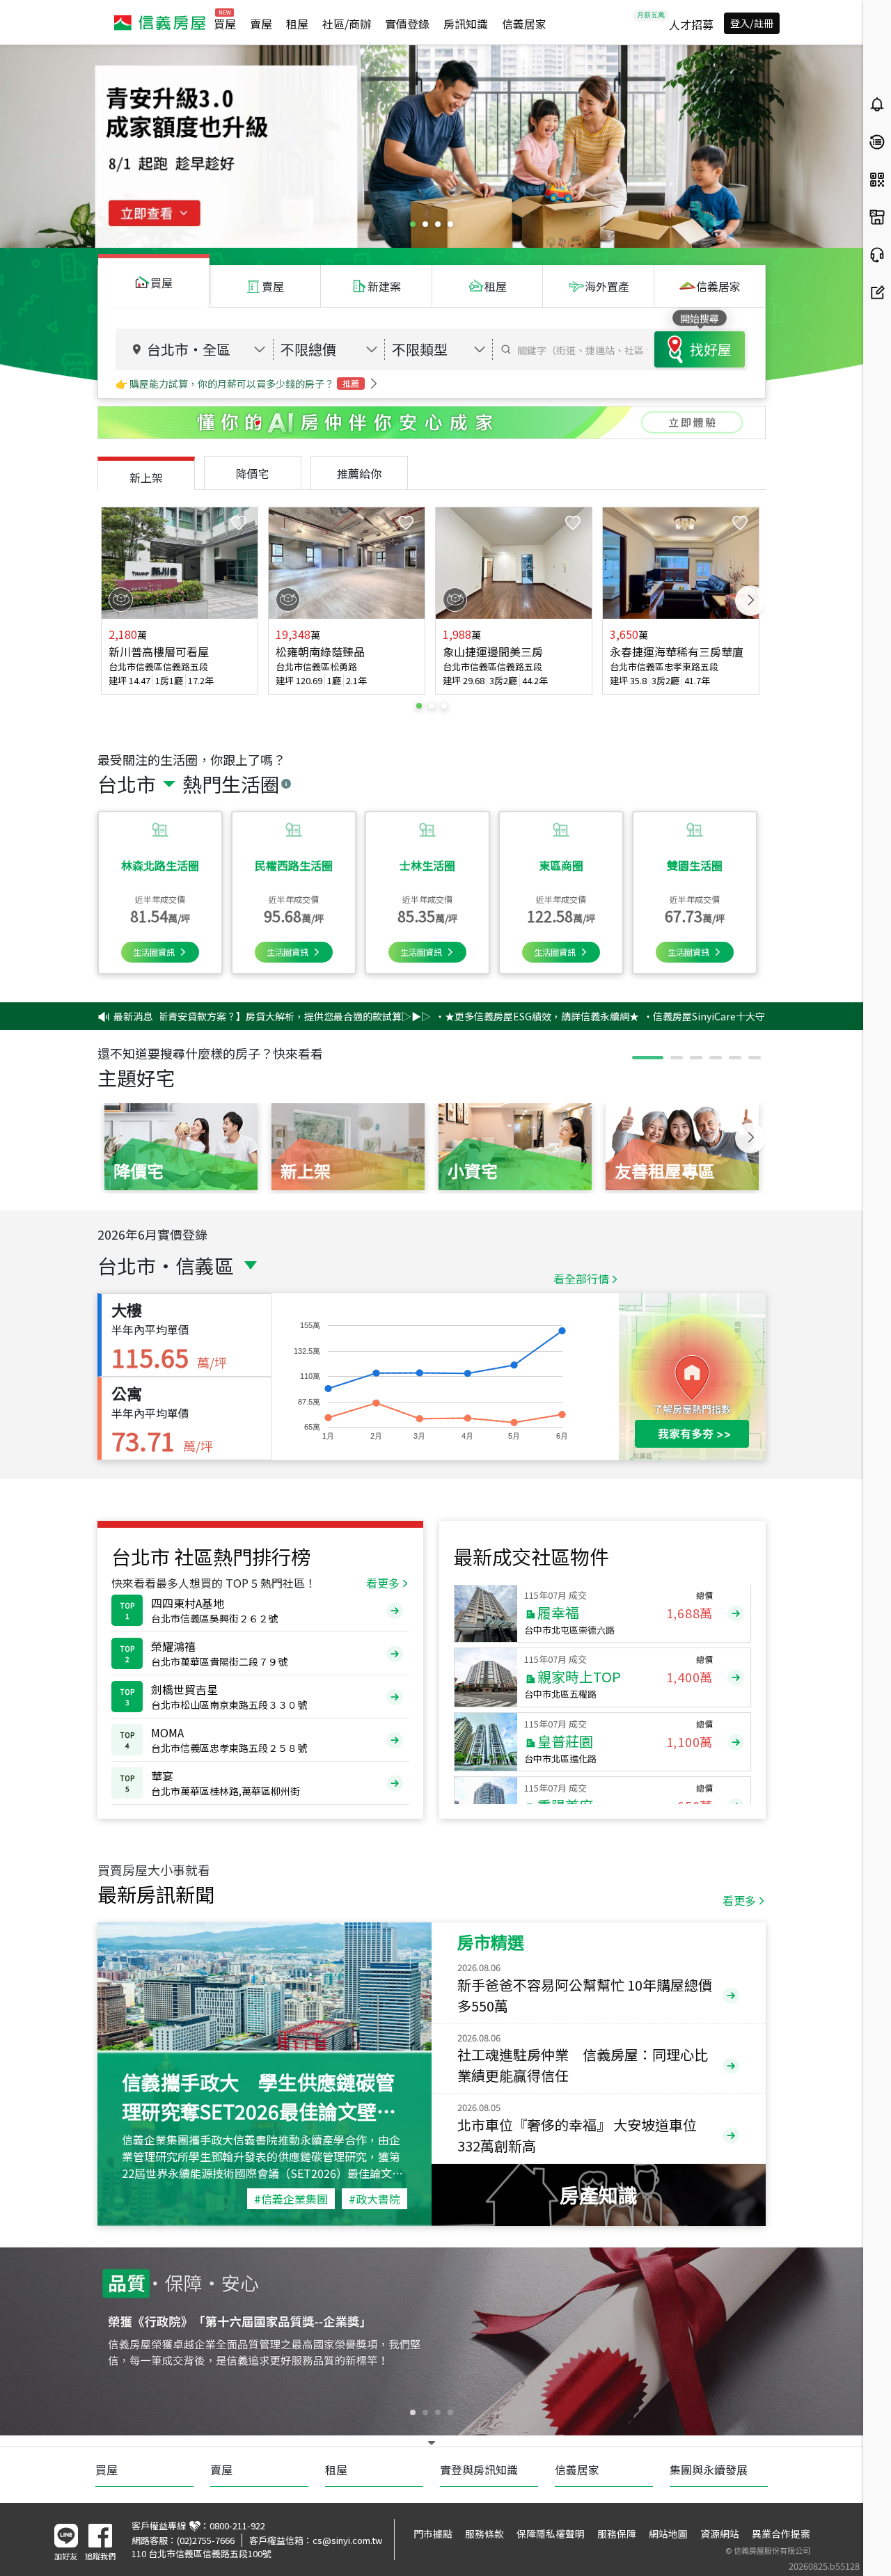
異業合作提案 (781, 2534)
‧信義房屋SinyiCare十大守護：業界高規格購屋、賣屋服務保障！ (697, 1016)
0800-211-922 (237, 2526)
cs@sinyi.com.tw (347, 2540)
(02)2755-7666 (206, 2540)
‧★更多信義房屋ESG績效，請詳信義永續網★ (447, 1016)
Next (750, 601)
